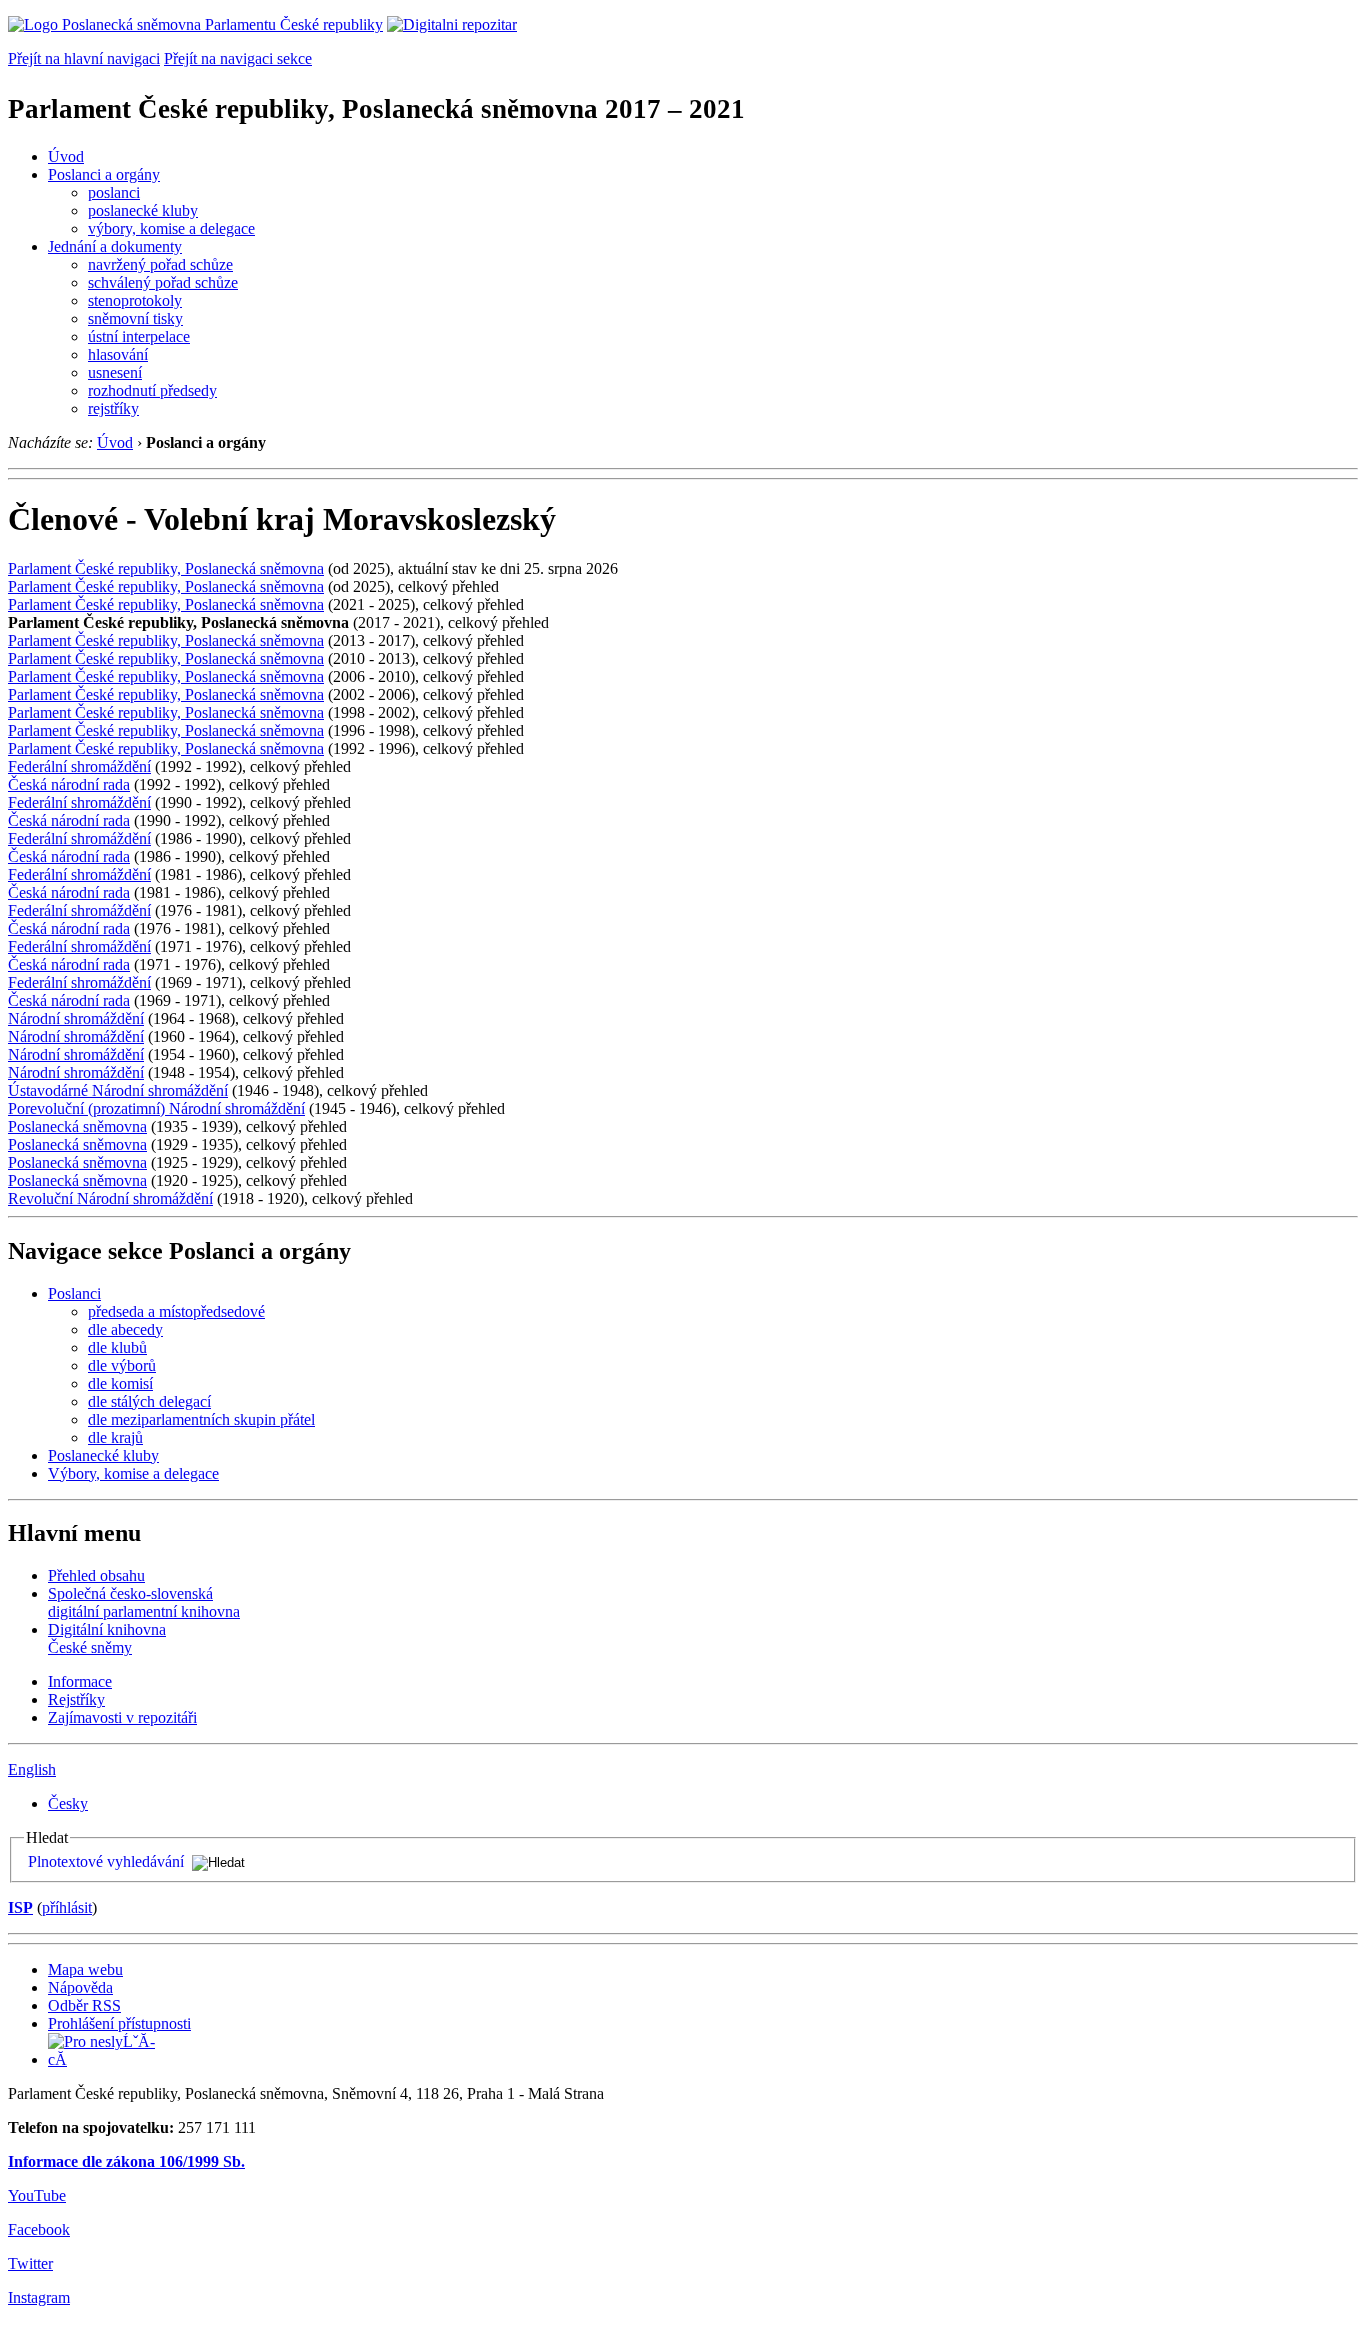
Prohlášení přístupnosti (119, 2023)
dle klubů (117, 1347)
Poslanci (74, 1293)
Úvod (66, 156)
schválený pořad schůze (163, 282)
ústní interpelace (139, 336)
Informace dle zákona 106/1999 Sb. (126, 2161)
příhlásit (67, 1907)
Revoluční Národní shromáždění (110, 1198)
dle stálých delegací (149, 1401)
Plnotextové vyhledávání (106, 1861)
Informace (80, 1681)
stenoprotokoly (135, 300)
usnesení (115, 372)
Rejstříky (76, 1699)
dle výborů (122, 1365)
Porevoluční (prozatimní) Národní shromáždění (156, 1108)
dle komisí (120, 1383)
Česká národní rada (69, 784)
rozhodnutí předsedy (152, 390)
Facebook (39, 2229)
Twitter (30, 2263)
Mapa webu (85, 1969)
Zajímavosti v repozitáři (122, 1717)
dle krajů (115, 1437)
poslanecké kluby (143, 210)
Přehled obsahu (96, 1575)
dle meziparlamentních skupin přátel (201, 1419)
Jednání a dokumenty (115, 246)
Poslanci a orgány (104, 174)
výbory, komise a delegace (171, 228)
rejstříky (113, 408)
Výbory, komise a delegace (133, 1473)
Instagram (39, 2297)
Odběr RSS (84, 2005)
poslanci (114, 192)
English (32, 1769)
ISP (20, 1907)
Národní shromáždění (76, 1018)
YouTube (37, 2195)
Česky (68, 1803)
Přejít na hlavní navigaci (84, 58)
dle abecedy (125, 1329)
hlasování (118, 354)
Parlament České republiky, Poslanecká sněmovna (166, 568)
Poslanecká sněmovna (77, 1126)
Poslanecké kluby (103, 1455)
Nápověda (80, 1987)
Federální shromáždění (79, 766)
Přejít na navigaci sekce (238, 58)
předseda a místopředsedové (176, 1311)
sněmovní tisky (135, 318)
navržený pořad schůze (160, 264)
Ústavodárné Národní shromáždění (118, 1090)
